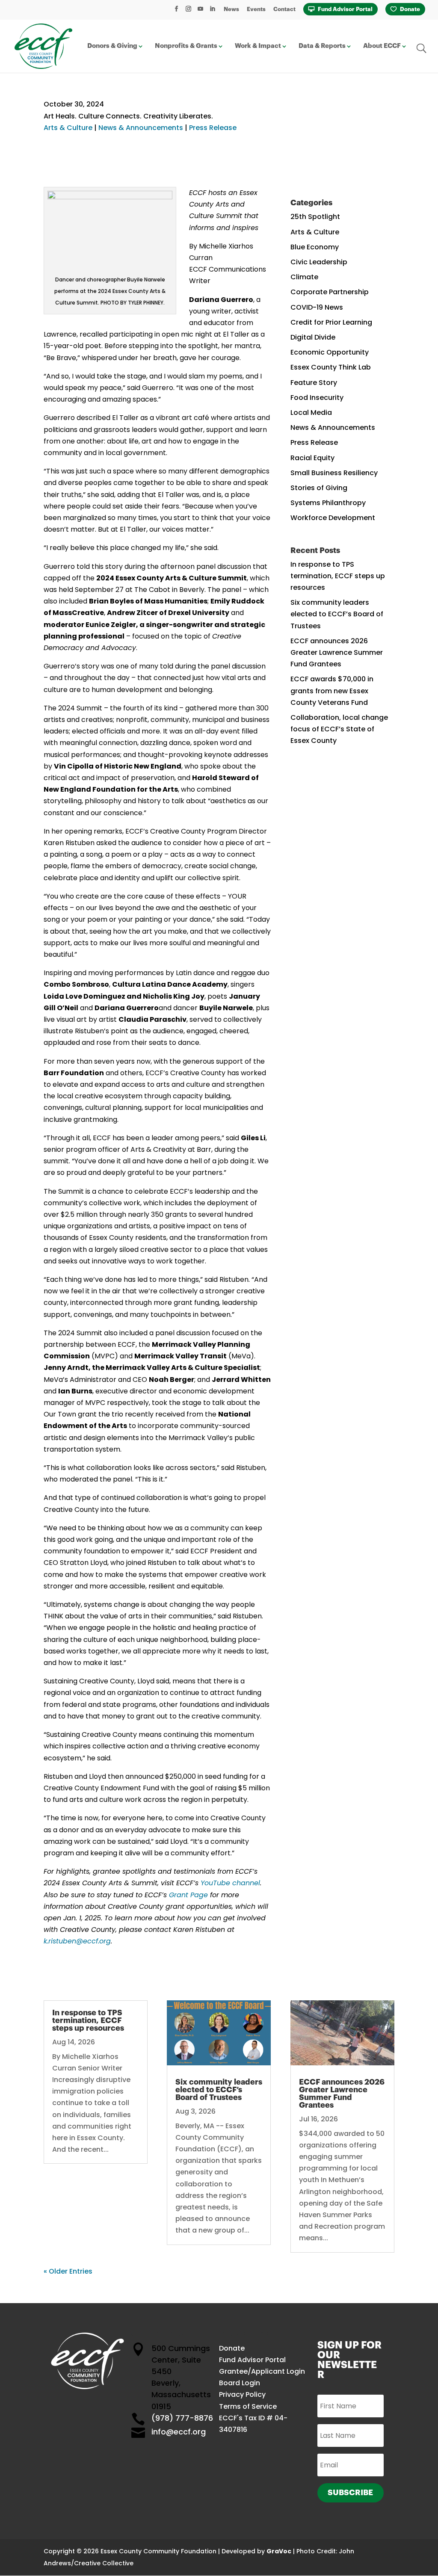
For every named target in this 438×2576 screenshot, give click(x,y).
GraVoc (279, 2551)
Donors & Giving (112, 46)
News (231, 9)
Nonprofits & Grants (186, 46)
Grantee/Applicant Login (262, 2371)
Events (256, 9)
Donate (410, 9)
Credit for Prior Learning (331, 322)
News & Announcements (141, 128)
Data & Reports (322, 46)
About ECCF (382, 46)
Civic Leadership (319, 262)
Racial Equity (312, 458)
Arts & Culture (68, 128)
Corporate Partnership (330, 292)
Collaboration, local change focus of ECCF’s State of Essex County (339, 729)
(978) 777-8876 (182, 2418)
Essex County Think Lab (331, 367)
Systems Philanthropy (328, 503)
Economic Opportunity (330, 352)
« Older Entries (68, 2271)
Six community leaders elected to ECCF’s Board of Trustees (337, 614)
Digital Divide (313, 337)
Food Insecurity (317, 398)
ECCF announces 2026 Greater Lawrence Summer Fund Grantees (337, 652)
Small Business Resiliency (334, 473)
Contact (284, 9)
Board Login (240, 2383)
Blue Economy (315, 247)
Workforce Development (333, 518)
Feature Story (314, 383)
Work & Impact (258, 46)
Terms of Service (248, 2406)
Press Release (213, 128)
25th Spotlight (315, 217)
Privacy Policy (242, 2394)
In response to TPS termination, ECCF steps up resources (338, 576)
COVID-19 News (317, 307)
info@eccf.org (179, 2432)
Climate (304, 277)
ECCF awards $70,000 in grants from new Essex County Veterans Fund (332, 691)
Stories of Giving (319, 488)
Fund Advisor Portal (345, 9)
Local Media (311, 413)
